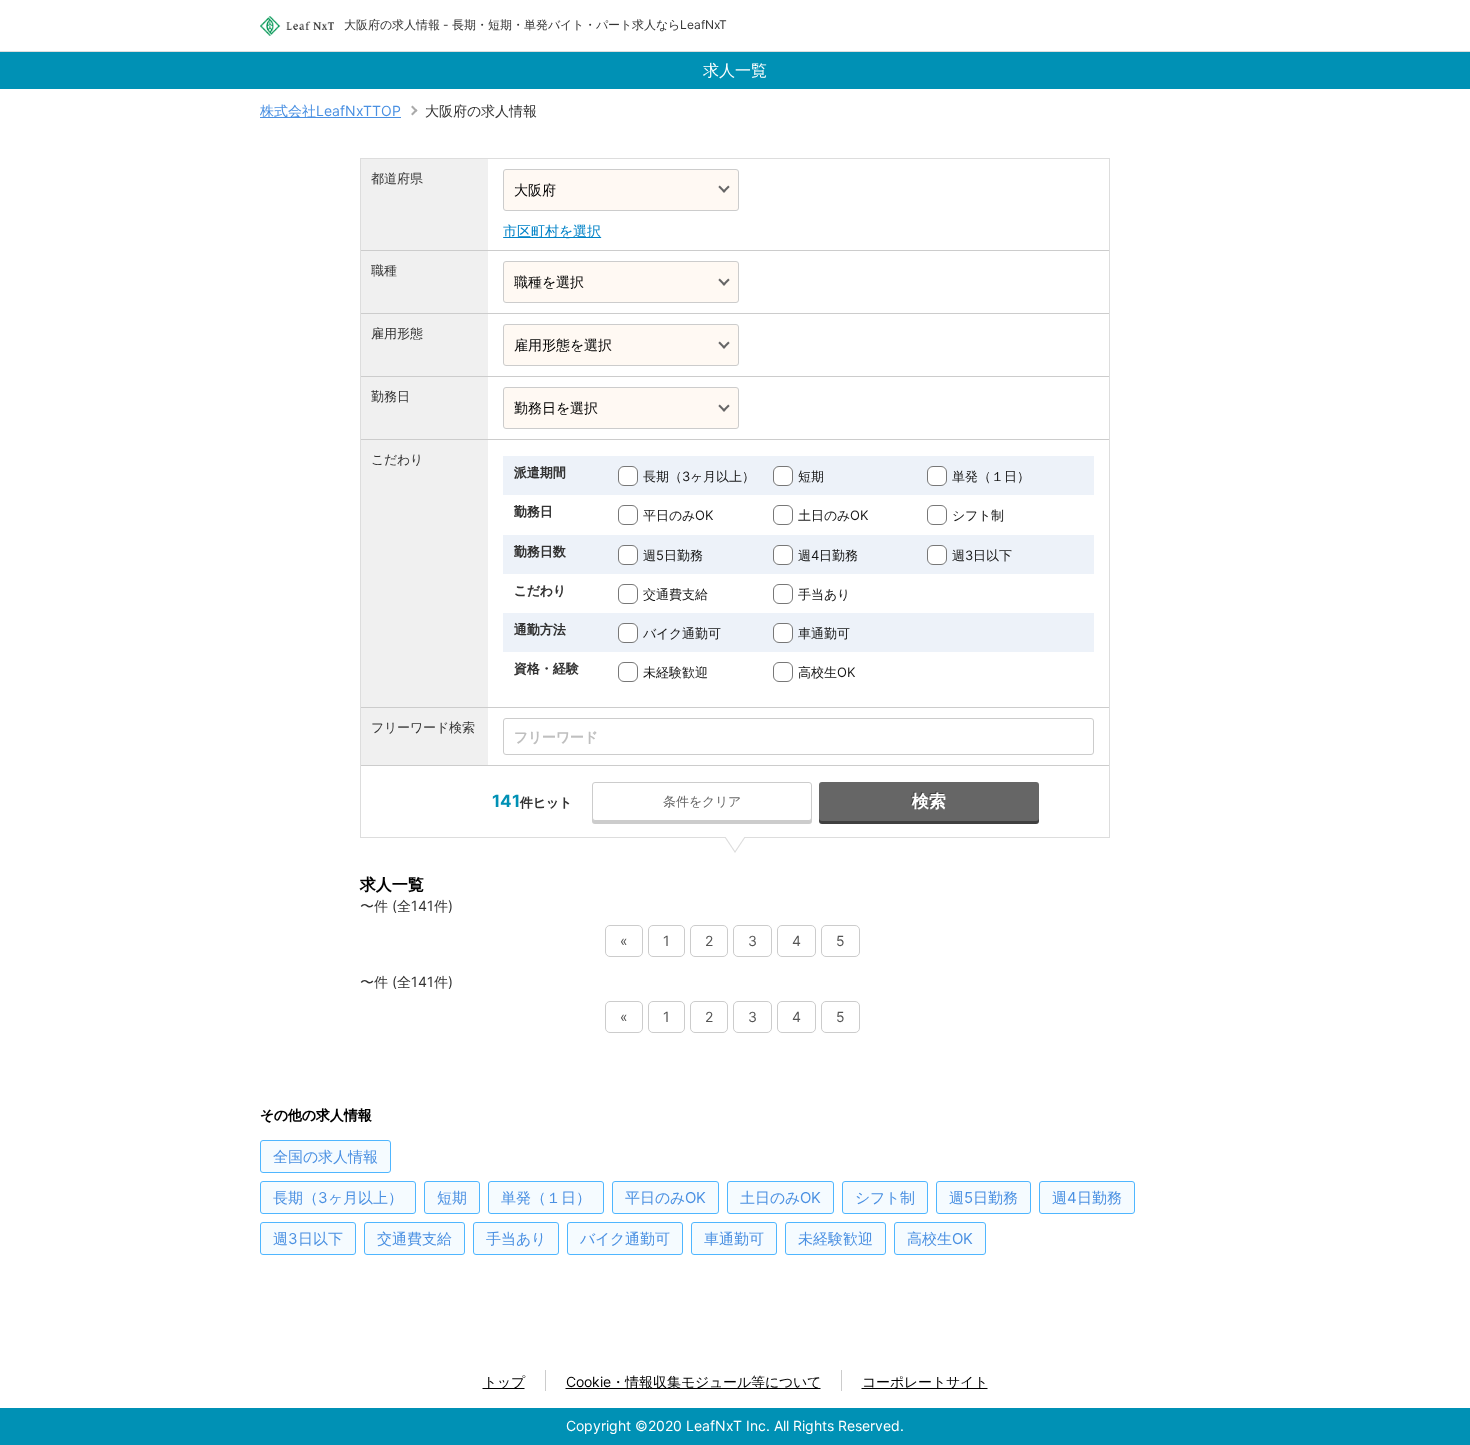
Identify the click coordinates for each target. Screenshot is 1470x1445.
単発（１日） (991, 476)
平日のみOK (678, 515)
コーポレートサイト (925, 1381)
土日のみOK (833, 515)
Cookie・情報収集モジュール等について (693, 1381)
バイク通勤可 (682, 633)
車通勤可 (824, 633)
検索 (929, 801)
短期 (811, 476)
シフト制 (978, 515)
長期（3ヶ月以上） (699, 476)
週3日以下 (982, 555)
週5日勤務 (673, 555)
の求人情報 (325, 1156)
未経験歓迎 (675, 672)
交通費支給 (675, 594)
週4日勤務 (828, 555)
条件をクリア (702, 801)
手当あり (824, 594)
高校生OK (826, 672)
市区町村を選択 (552, 230)
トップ (504, 1381)
